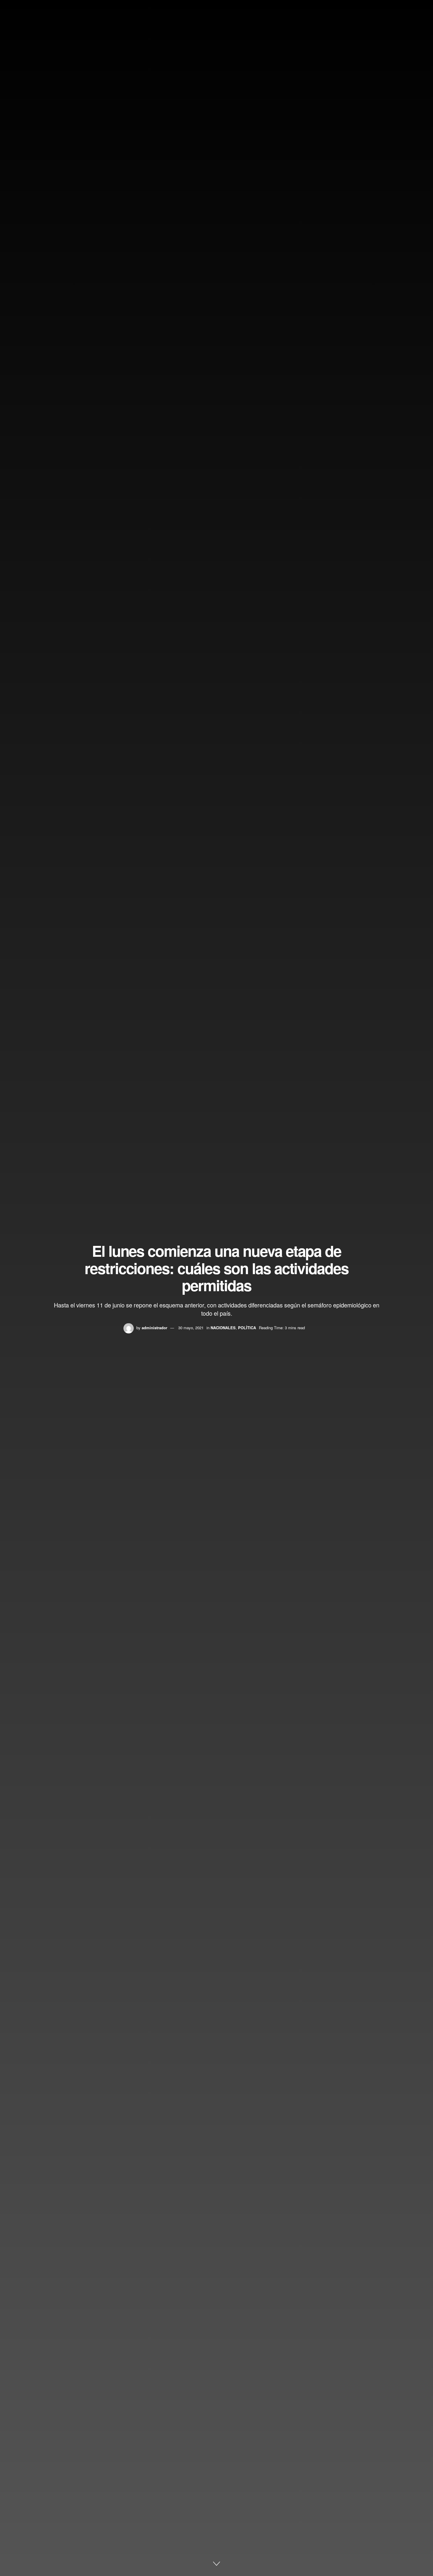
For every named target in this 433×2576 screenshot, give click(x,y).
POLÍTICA (247, 1328)
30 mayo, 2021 (191, 1328)
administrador (154, 1328)
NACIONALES (223, 1328)
